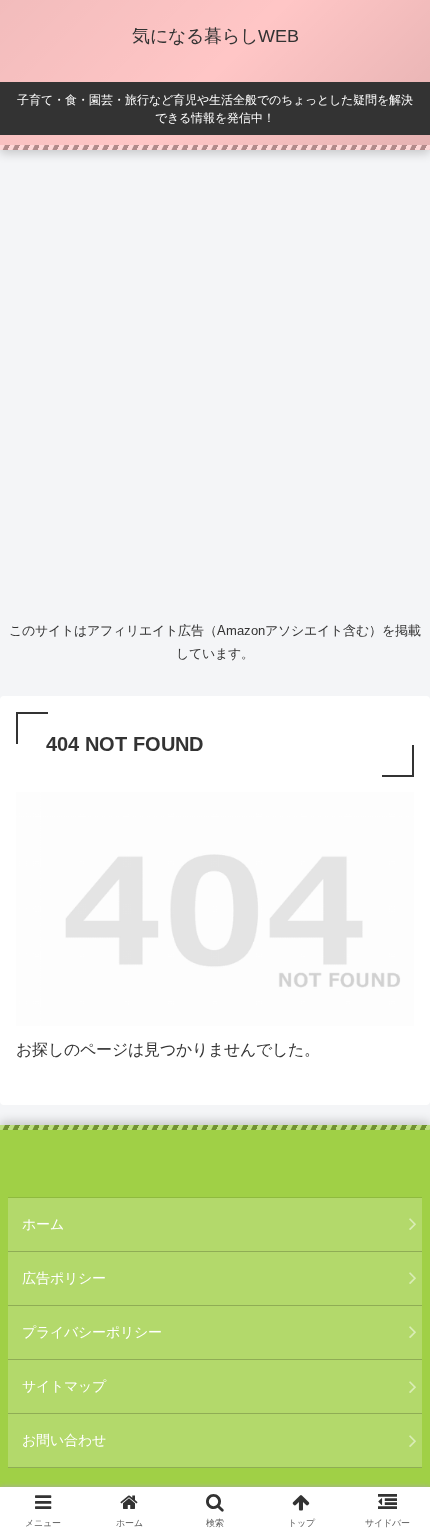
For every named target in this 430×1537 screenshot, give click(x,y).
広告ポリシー (64, 1278)
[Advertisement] (215, 381)
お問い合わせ (64, 1440)
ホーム (43, 1224)
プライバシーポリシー (92, 1332)
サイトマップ (64, 1386)
